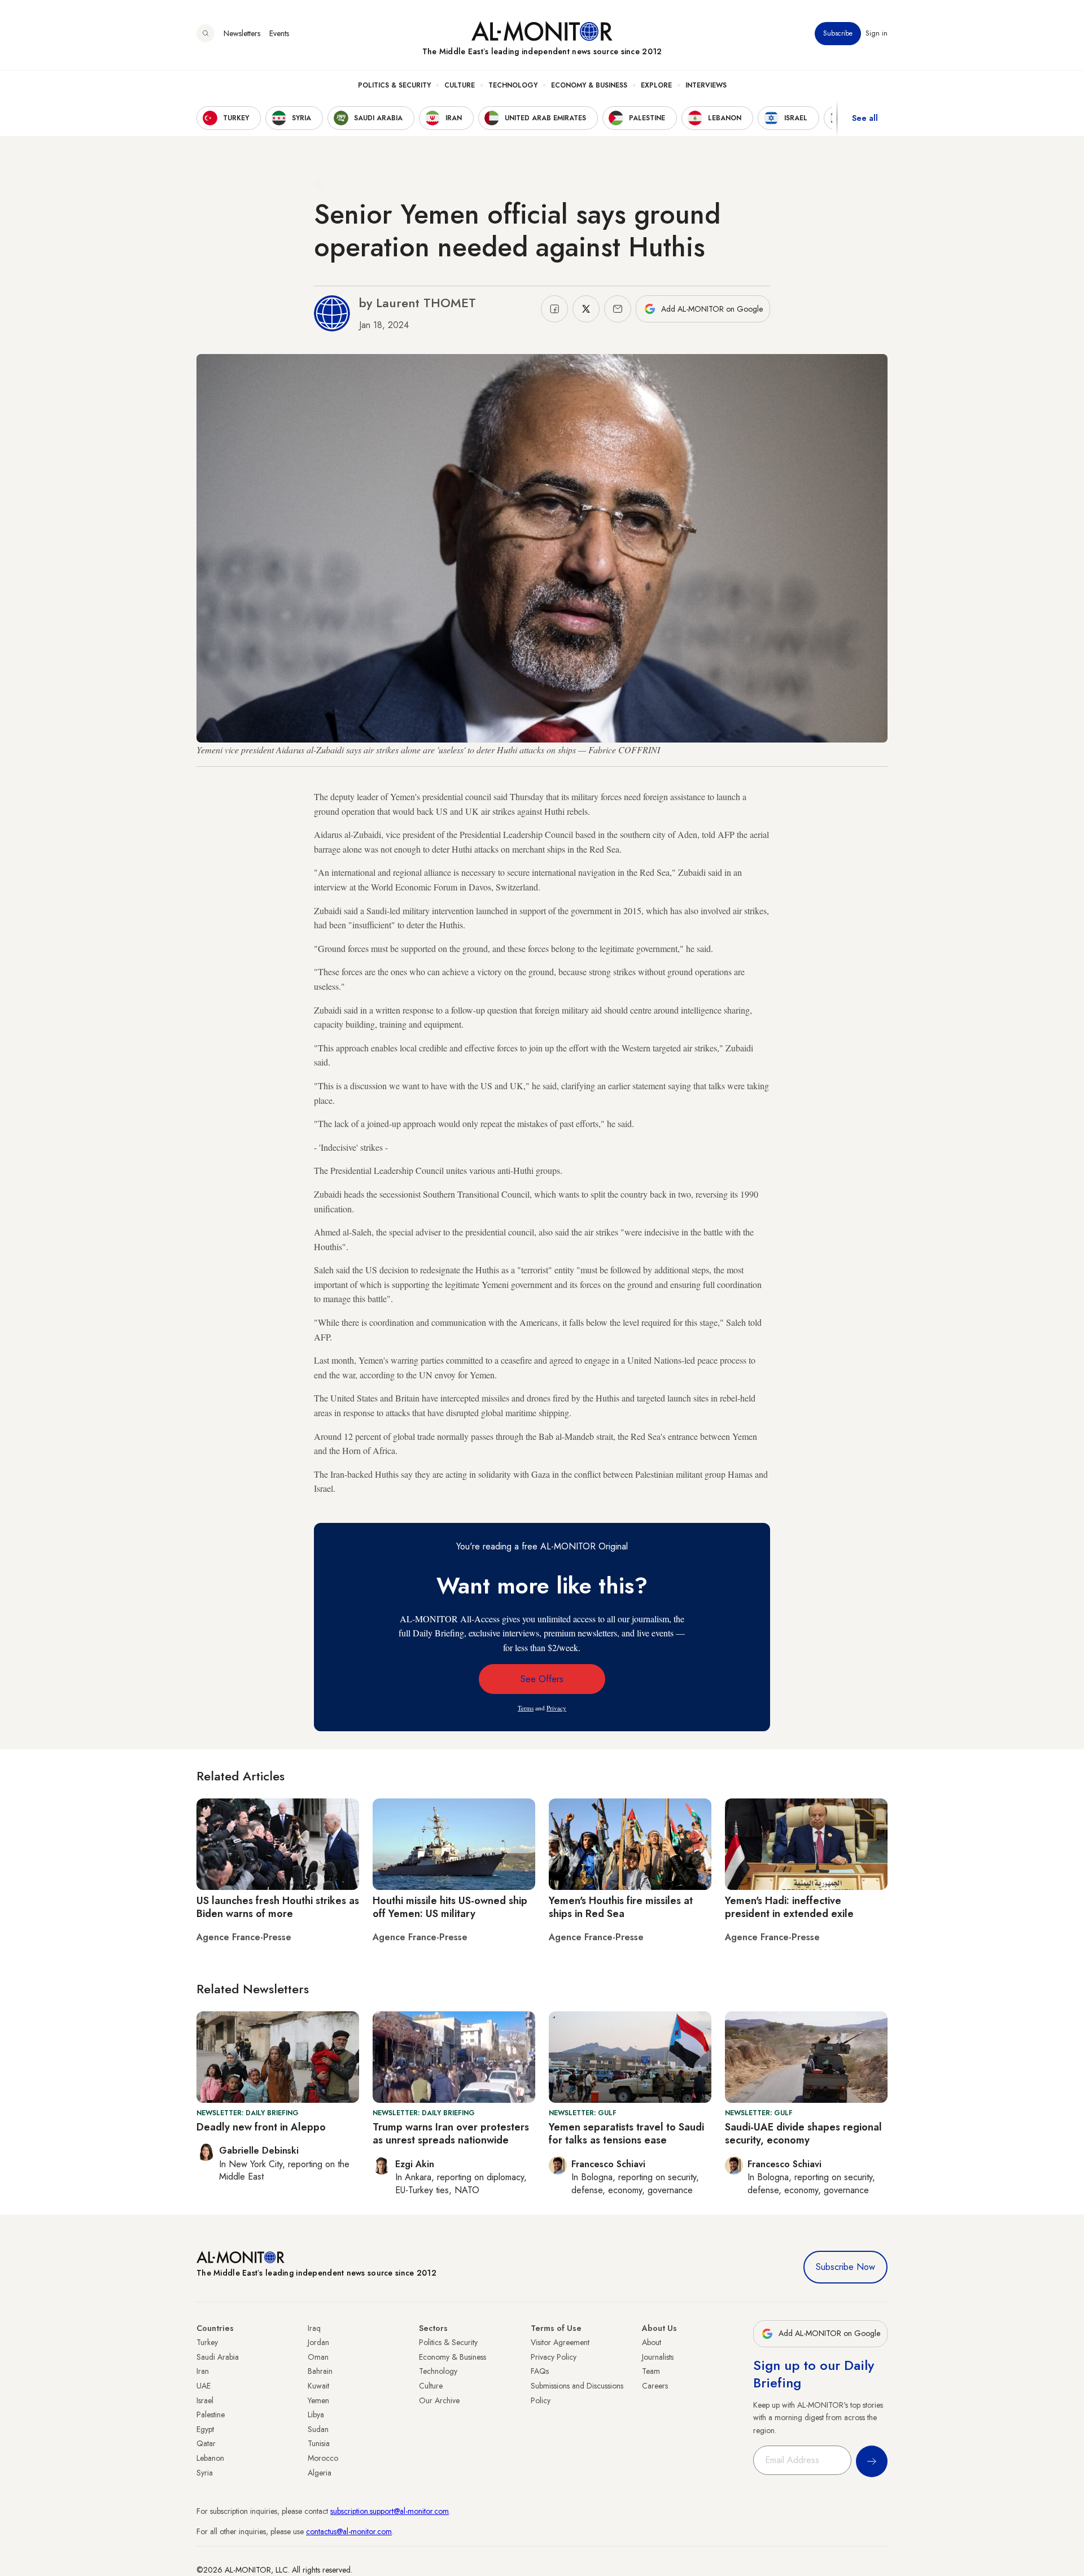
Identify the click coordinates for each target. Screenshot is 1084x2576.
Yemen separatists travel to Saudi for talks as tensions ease (626, 2134)
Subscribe (838, 33)
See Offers (542, 1679)
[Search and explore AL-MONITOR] (206, 33)
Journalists (658, 2357)
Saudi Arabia (218, 2357)
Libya (316, 2415)
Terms (526, 1708)
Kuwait (318, 2386)
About (652, 2342)
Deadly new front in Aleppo (261, 2127)
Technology (513, 85)
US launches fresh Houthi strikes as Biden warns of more (278, 1907)
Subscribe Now (845, 2267)
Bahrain (320, 2371)
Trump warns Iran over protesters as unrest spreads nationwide (451, 2134)
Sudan (318, 2429)
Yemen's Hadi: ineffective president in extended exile (789, 1907)
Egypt (205, 2429)
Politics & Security (394, 85)
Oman (318, 2357)
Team (651, 2371)
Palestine (211, 2415)
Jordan (318, 2342)
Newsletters (242, 33)
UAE (204, 2386)
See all (865, 118)
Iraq (314, 2328)
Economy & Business (589, 85)
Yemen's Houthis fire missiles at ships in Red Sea (621, 1907)
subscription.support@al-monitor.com (390, 2511)
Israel (205, 2400)
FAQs (540, 2371)
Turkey (207, 2342)
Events (279, 33)
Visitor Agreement (560, 2342)
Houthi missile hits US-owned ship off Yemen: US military (450, 1907)
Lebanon (210, 2458)
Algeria (320, 2473)
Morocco (323, 2458)
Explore (656, 85)
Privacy (556, 1708)
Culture (460, 85)
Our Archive (439, 2400)
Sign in (877, 33)
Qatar (206, 2443)
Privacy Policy (554, 2357)
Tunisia (319, 2443)
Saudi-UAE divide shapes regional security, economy (803, 2134)
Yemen (318, 2400)
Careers (655, 2386)
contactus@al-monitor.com (349, 2531)
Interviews (706, 85)
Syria (205, 2473)
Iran (203, 2371)
